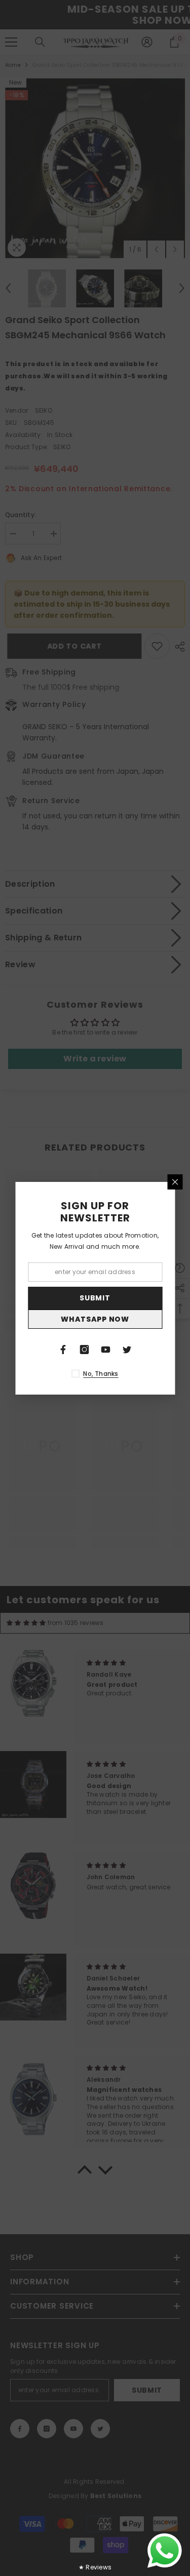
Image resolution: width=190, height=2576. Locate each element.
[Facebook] (63, 1350)
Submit (95, 1298)
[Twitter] (127, 1350)
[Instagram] (85, 1350)
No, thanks (101, 1374)
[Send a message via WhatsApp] (165, 2551)
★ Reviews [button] (95, 2567)
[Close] (175, 1182)
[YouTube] (106, 1350)
